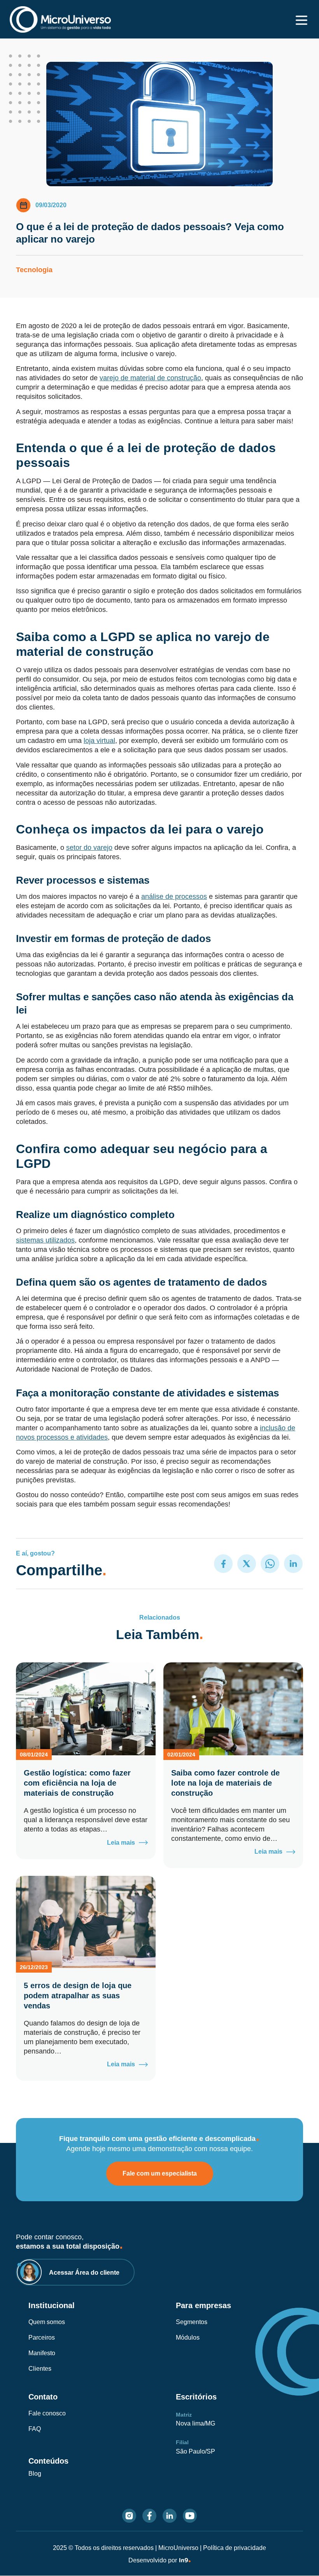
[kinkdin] (170, 2516)
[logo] (60, 19)
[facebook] (149, 2516)
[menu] (301, 20)
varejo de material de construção (150, 378)
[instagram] (129, 2516)
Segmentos (192, 2322)
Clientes (40, 2369)
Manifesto (42, 2353)
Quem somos (47, 2322)
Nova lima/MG (195, 2423)
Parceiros (42, 2337)
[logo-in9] (185, 2560)
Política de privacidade (235, 2548)
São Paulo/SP (195, 2451)
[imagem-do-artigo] (86, 1709)
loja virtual (99, 741)
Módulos (188, 2337)
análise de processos (174, 897)
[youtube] (190, 2516)
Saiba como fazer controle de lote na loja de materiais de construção (225, 1783)
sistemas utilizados (45, 1240)
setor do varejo (89, 848)
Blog (35, 2474)
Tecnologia (34, 270)
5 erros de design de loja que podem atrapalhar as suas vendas (78, 1996)
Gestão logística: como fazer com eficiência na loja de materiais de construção (77, 1783)
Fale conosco (47, 2413)
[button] (223, 1564)
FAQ (35, 2429)
